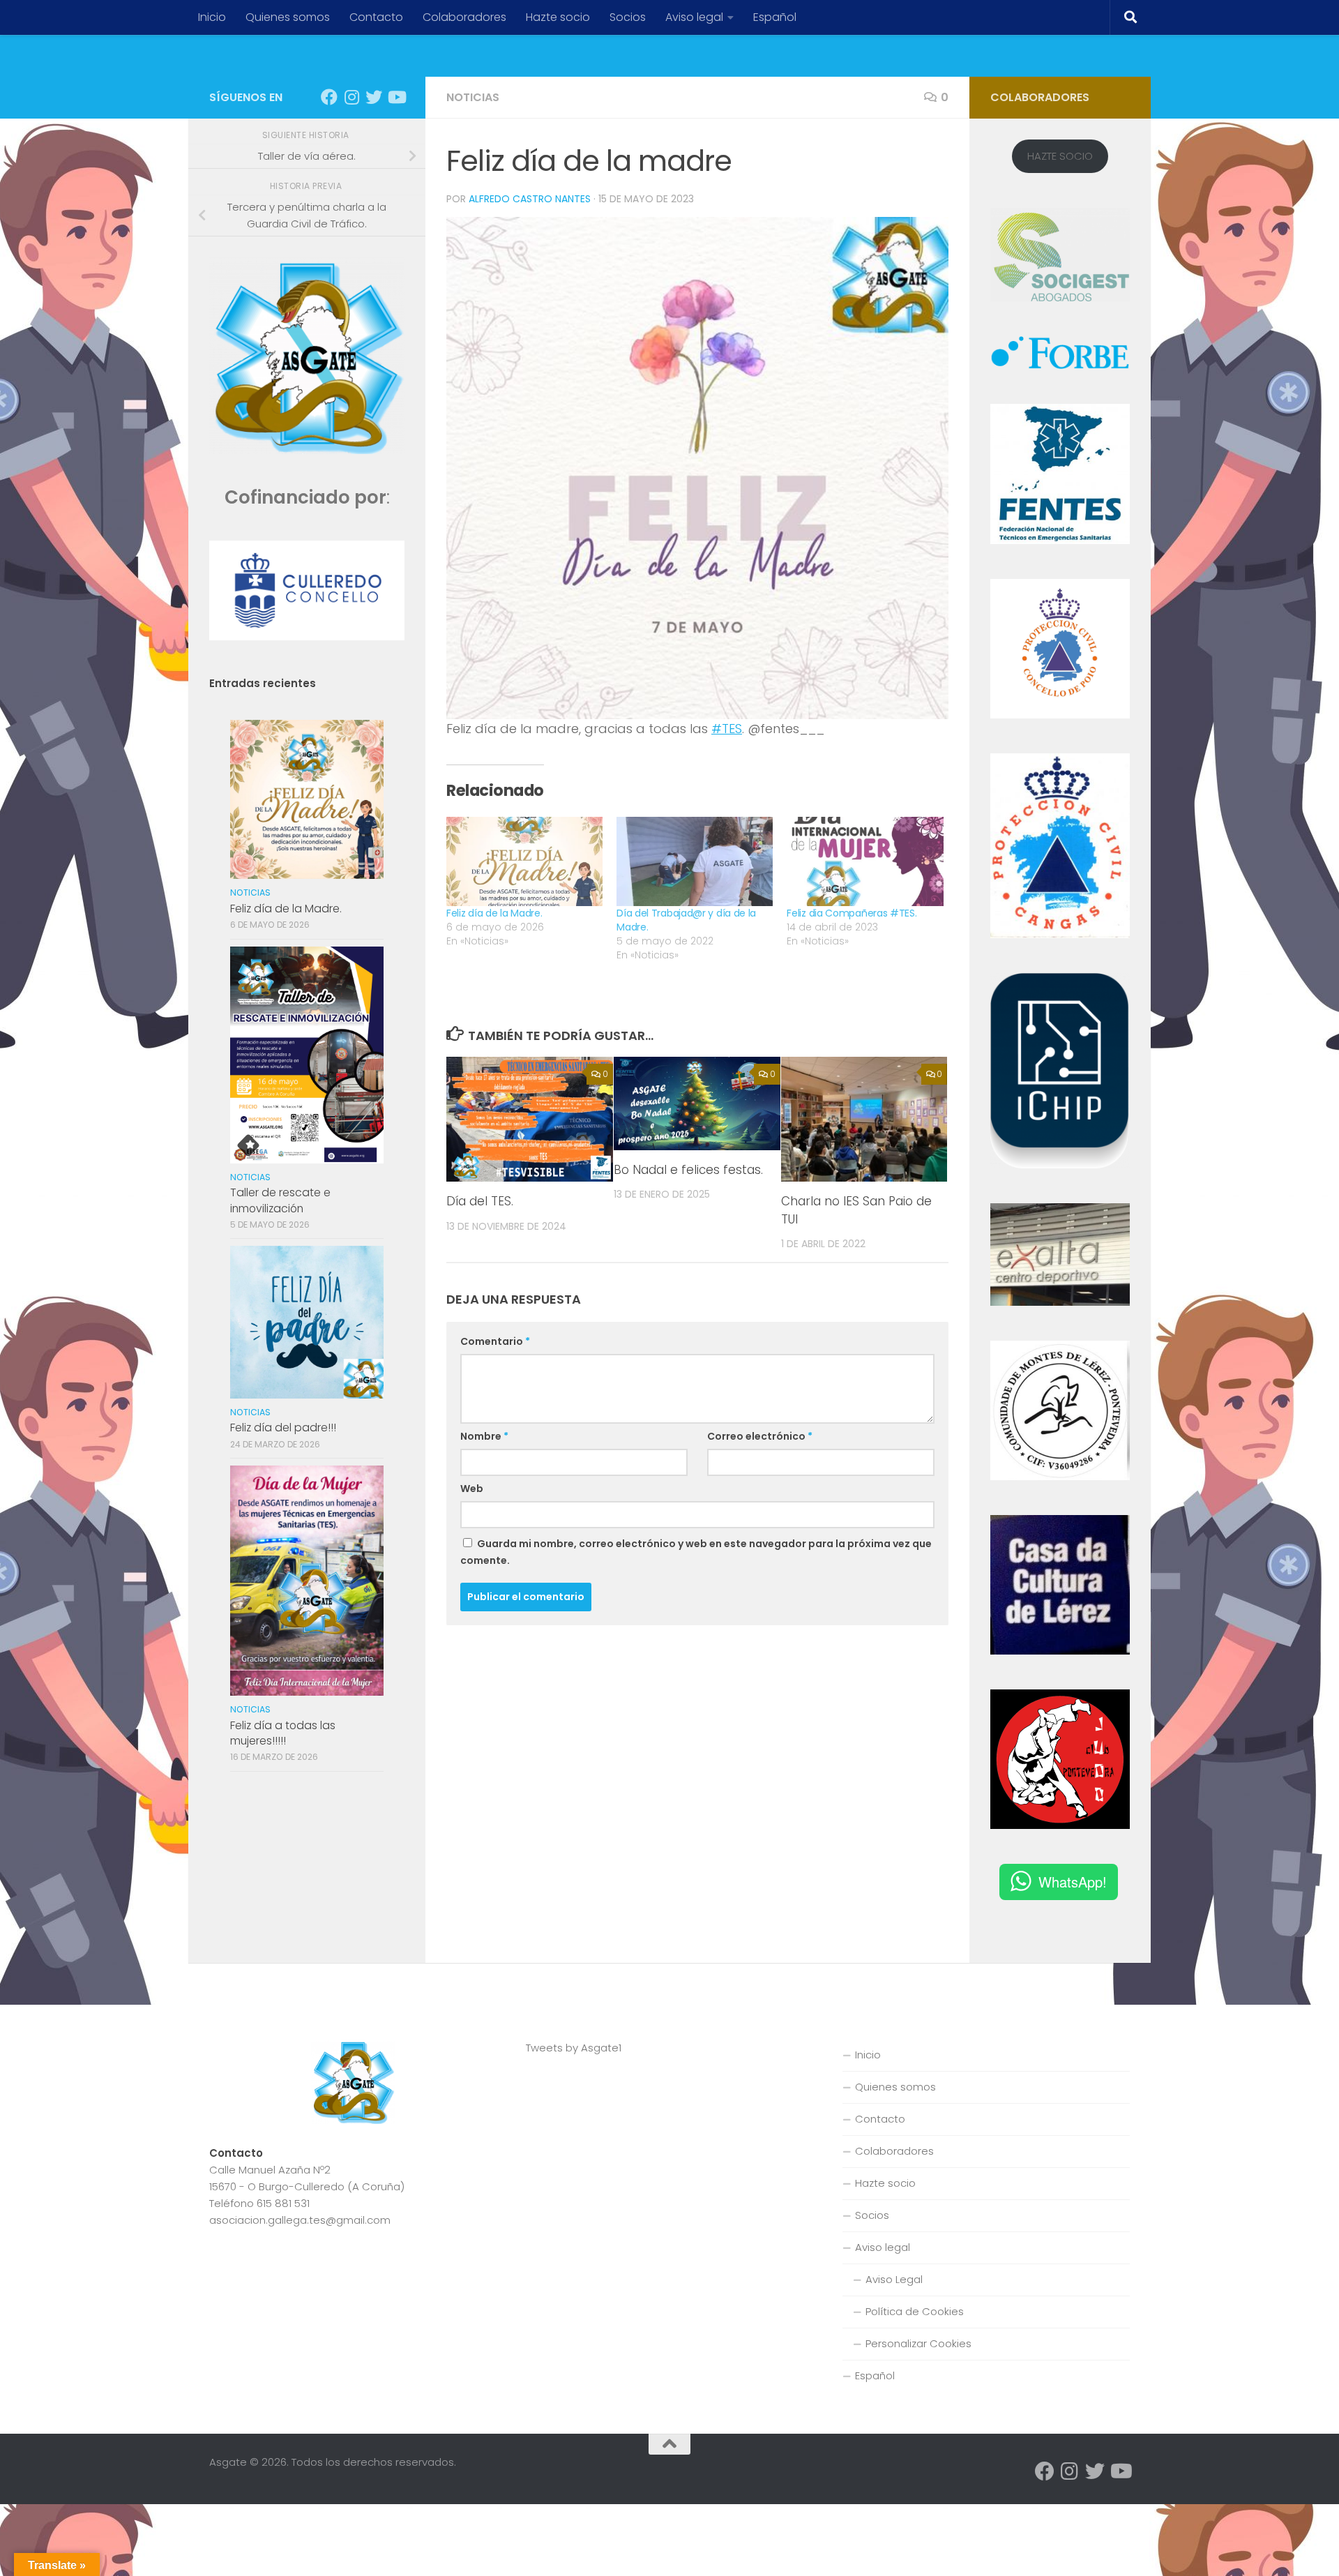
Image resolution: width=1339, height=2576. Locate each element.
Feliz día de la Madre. (494, 913)
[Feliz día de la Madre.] (524, 861)
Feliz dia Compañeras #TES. (852, 913)
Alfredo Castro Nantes (530, 199)
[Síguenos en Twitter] (374, 97)
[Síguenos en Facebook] (329, 97)
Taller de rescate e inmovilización (280, 1200)
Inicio (212, 17)
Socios (628, 17)
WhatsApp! (1073, 1882)
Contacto (376, 17)
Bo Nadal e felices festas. (688, 1170)
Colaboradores (464, 17)
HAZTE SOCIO (1060, 156)
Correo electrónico (760, 1436)
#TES (727, 729)
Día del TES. (480, 1201)
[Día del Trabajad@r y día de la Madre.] (695, 861)
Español (775, 17)
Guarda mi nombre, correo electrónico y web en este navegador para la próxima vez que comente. (696, 1552)
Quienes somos (288, 17)
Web (472, 1489)
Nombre (484, 1436)
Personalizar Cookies (918, 2343)
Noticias (473, 97)
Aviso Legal (894, 2279)
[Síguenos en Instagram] (351, 97)
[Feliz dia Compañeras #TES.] (865, 861)
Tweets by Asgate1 (574, 2048)
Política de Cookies (915, 2311)
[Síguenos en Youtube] (396, 97)
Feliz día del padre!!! (283, 1428)
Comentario (495, 1341)
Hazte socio (558, 17)
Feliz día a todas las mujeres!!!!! (283, 1733)
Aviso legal (694, 17)
